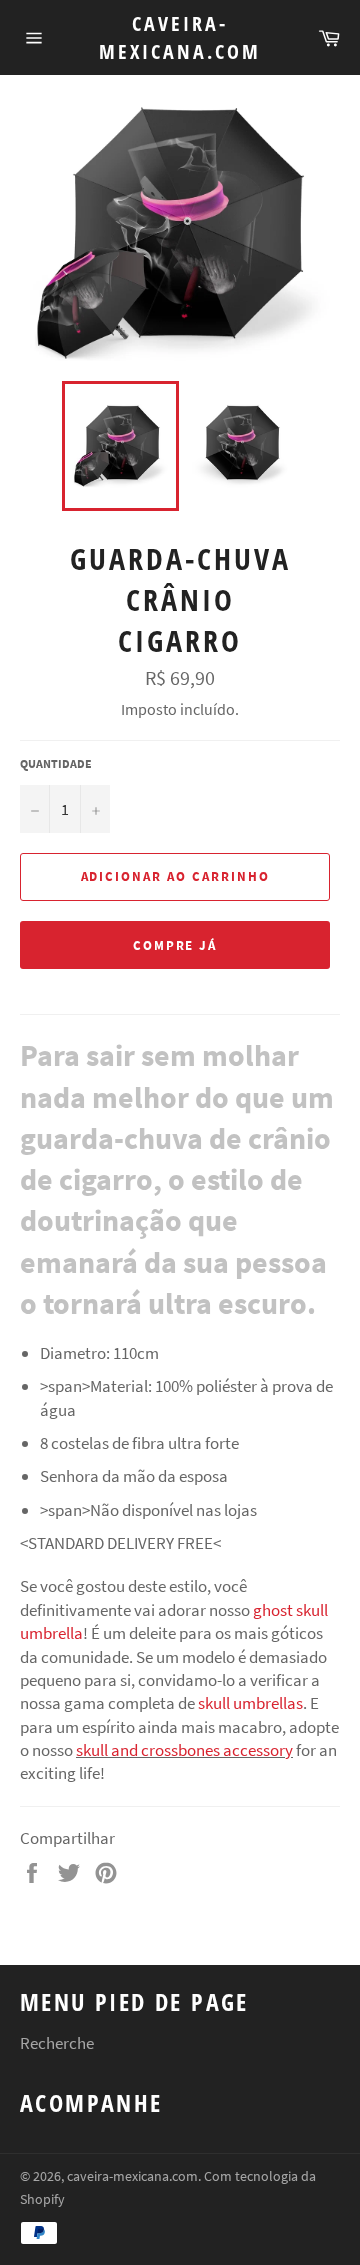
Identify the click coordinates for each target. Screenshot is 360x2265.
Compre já (175, 945)
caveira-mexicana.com (180, 37)
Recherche (57, 2043)
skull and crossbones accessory (184, 1750)
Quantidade (56, 763)
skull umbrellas (250, 1703)
